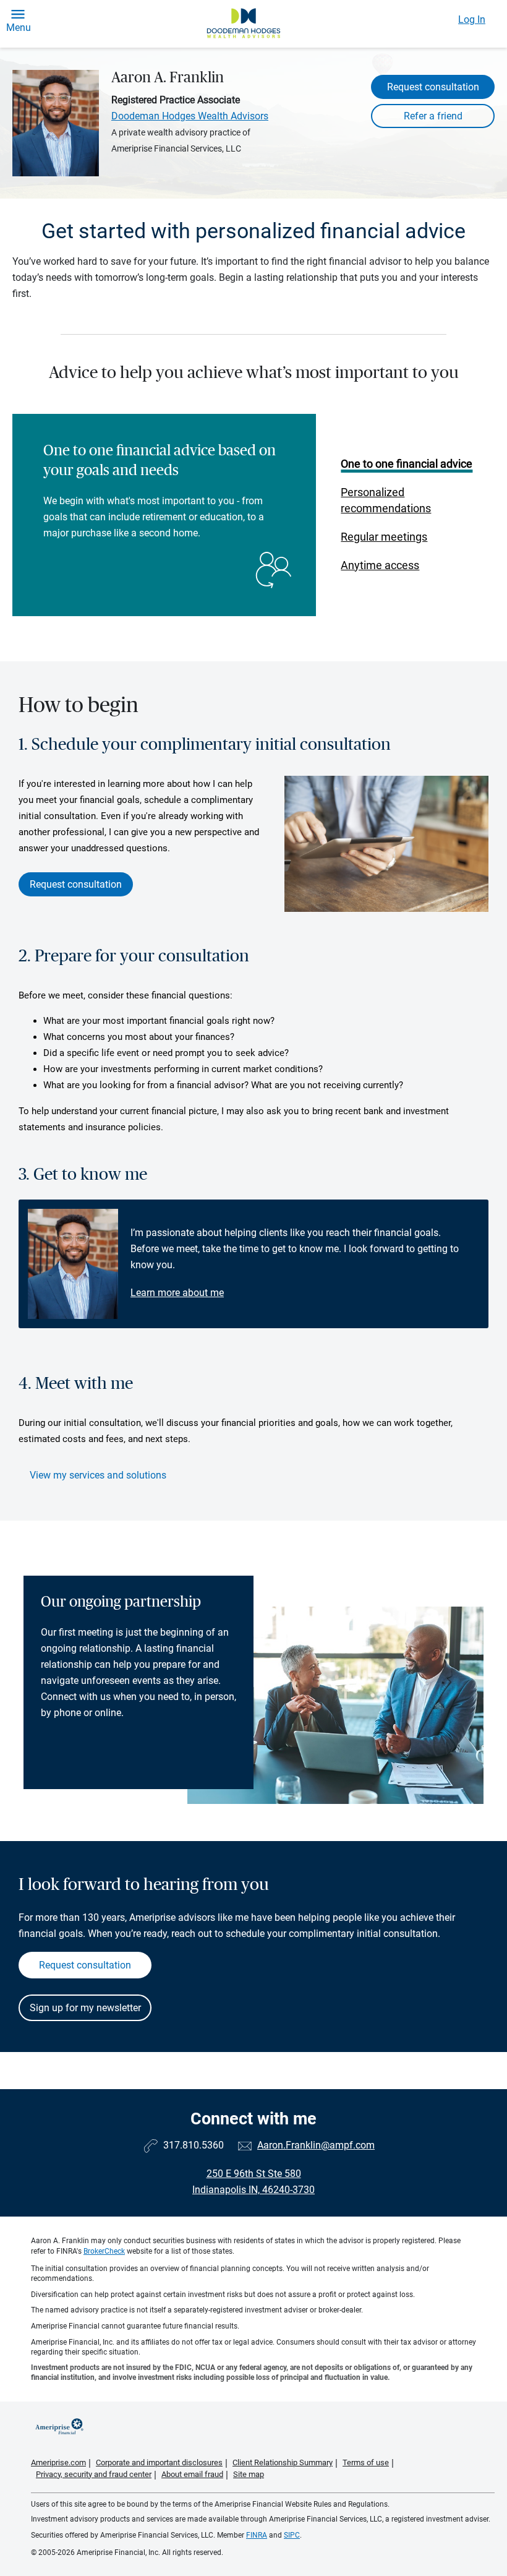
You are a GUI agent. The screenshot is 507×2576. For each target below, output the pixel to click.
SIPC (292, 2535)
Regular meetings (384, 537)
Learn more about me (177, 1293)
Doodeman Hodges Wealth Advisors (190, 116)
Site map (249, 2474)
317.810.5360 (194, 2145)
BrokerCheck (104, 2251)
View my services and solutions (98, 1475)
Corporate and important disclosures (159, 2462)
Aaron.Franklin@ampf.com (316, 2145)
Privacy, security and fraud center (94, 2474)
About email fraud (192, 2474)
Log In (472, 19)
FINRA (257, 2535)
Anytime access (380, 565)
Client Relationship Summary (283, 2462)
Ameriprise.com (58, 2462)
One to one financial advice (407, 464)
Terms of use (366, 2462)
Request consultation (433, 87)
